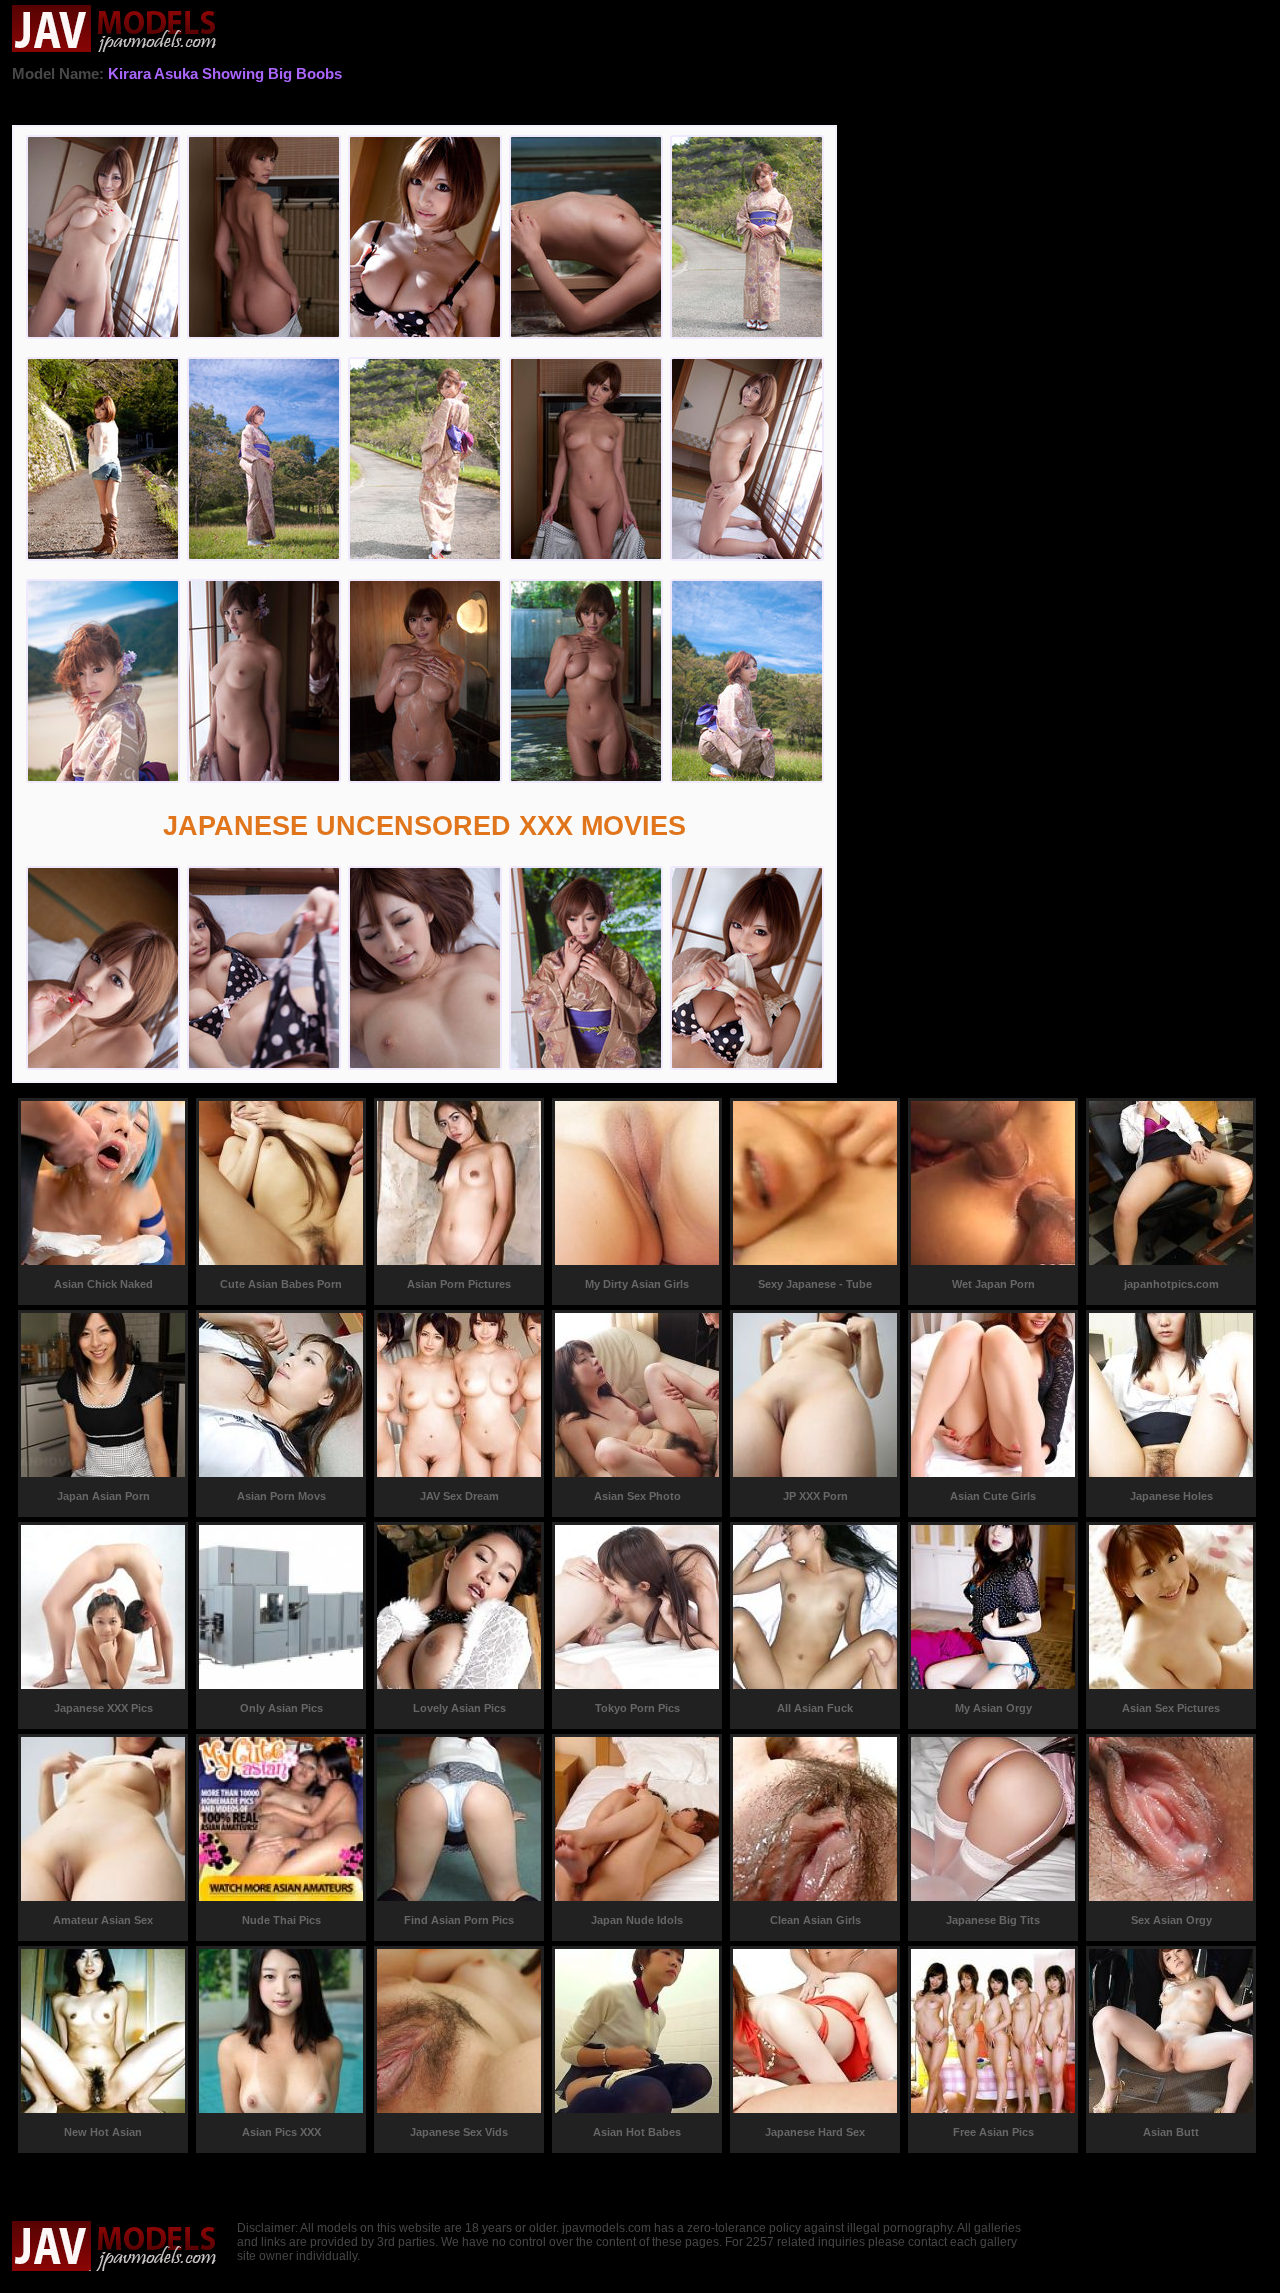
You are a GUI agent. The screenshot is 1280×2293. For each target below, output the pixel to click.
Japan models (114, 30)
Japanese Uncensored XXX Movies (424, 826)
